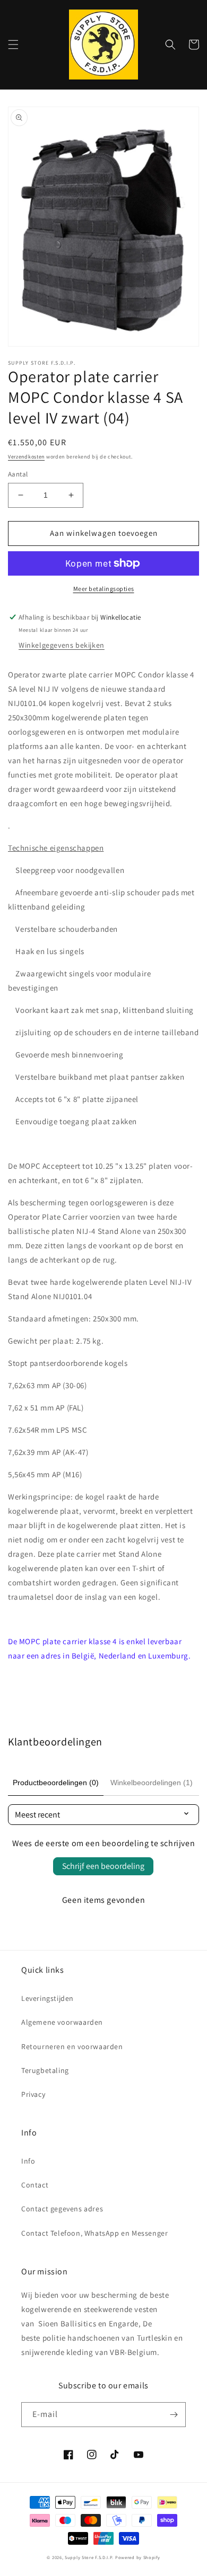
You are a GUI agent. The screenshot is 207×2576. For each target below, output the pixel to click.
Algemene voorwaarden (62, 2022)
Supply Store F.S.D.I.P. (89, 2557)
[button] (13, 45)
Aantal (18, 474)
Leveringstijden (48, 1998)
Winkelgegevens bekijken (62, 645)
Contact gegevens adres (62, 2209)
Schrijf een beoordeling (103, 1866)
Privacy (33, 2094)
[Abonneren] (174, 2415)
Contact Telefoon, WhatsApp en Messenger (94, 2233)
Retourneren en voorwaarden (72, 2046)
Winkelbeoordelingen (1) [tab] (152, 1783)
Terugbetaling (45, 2070)
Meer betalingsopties (104, 589)
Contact (35, 2185)
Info (28, 2161)
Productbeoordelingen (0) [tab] (56, 1783)
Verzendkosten (26, 457)
